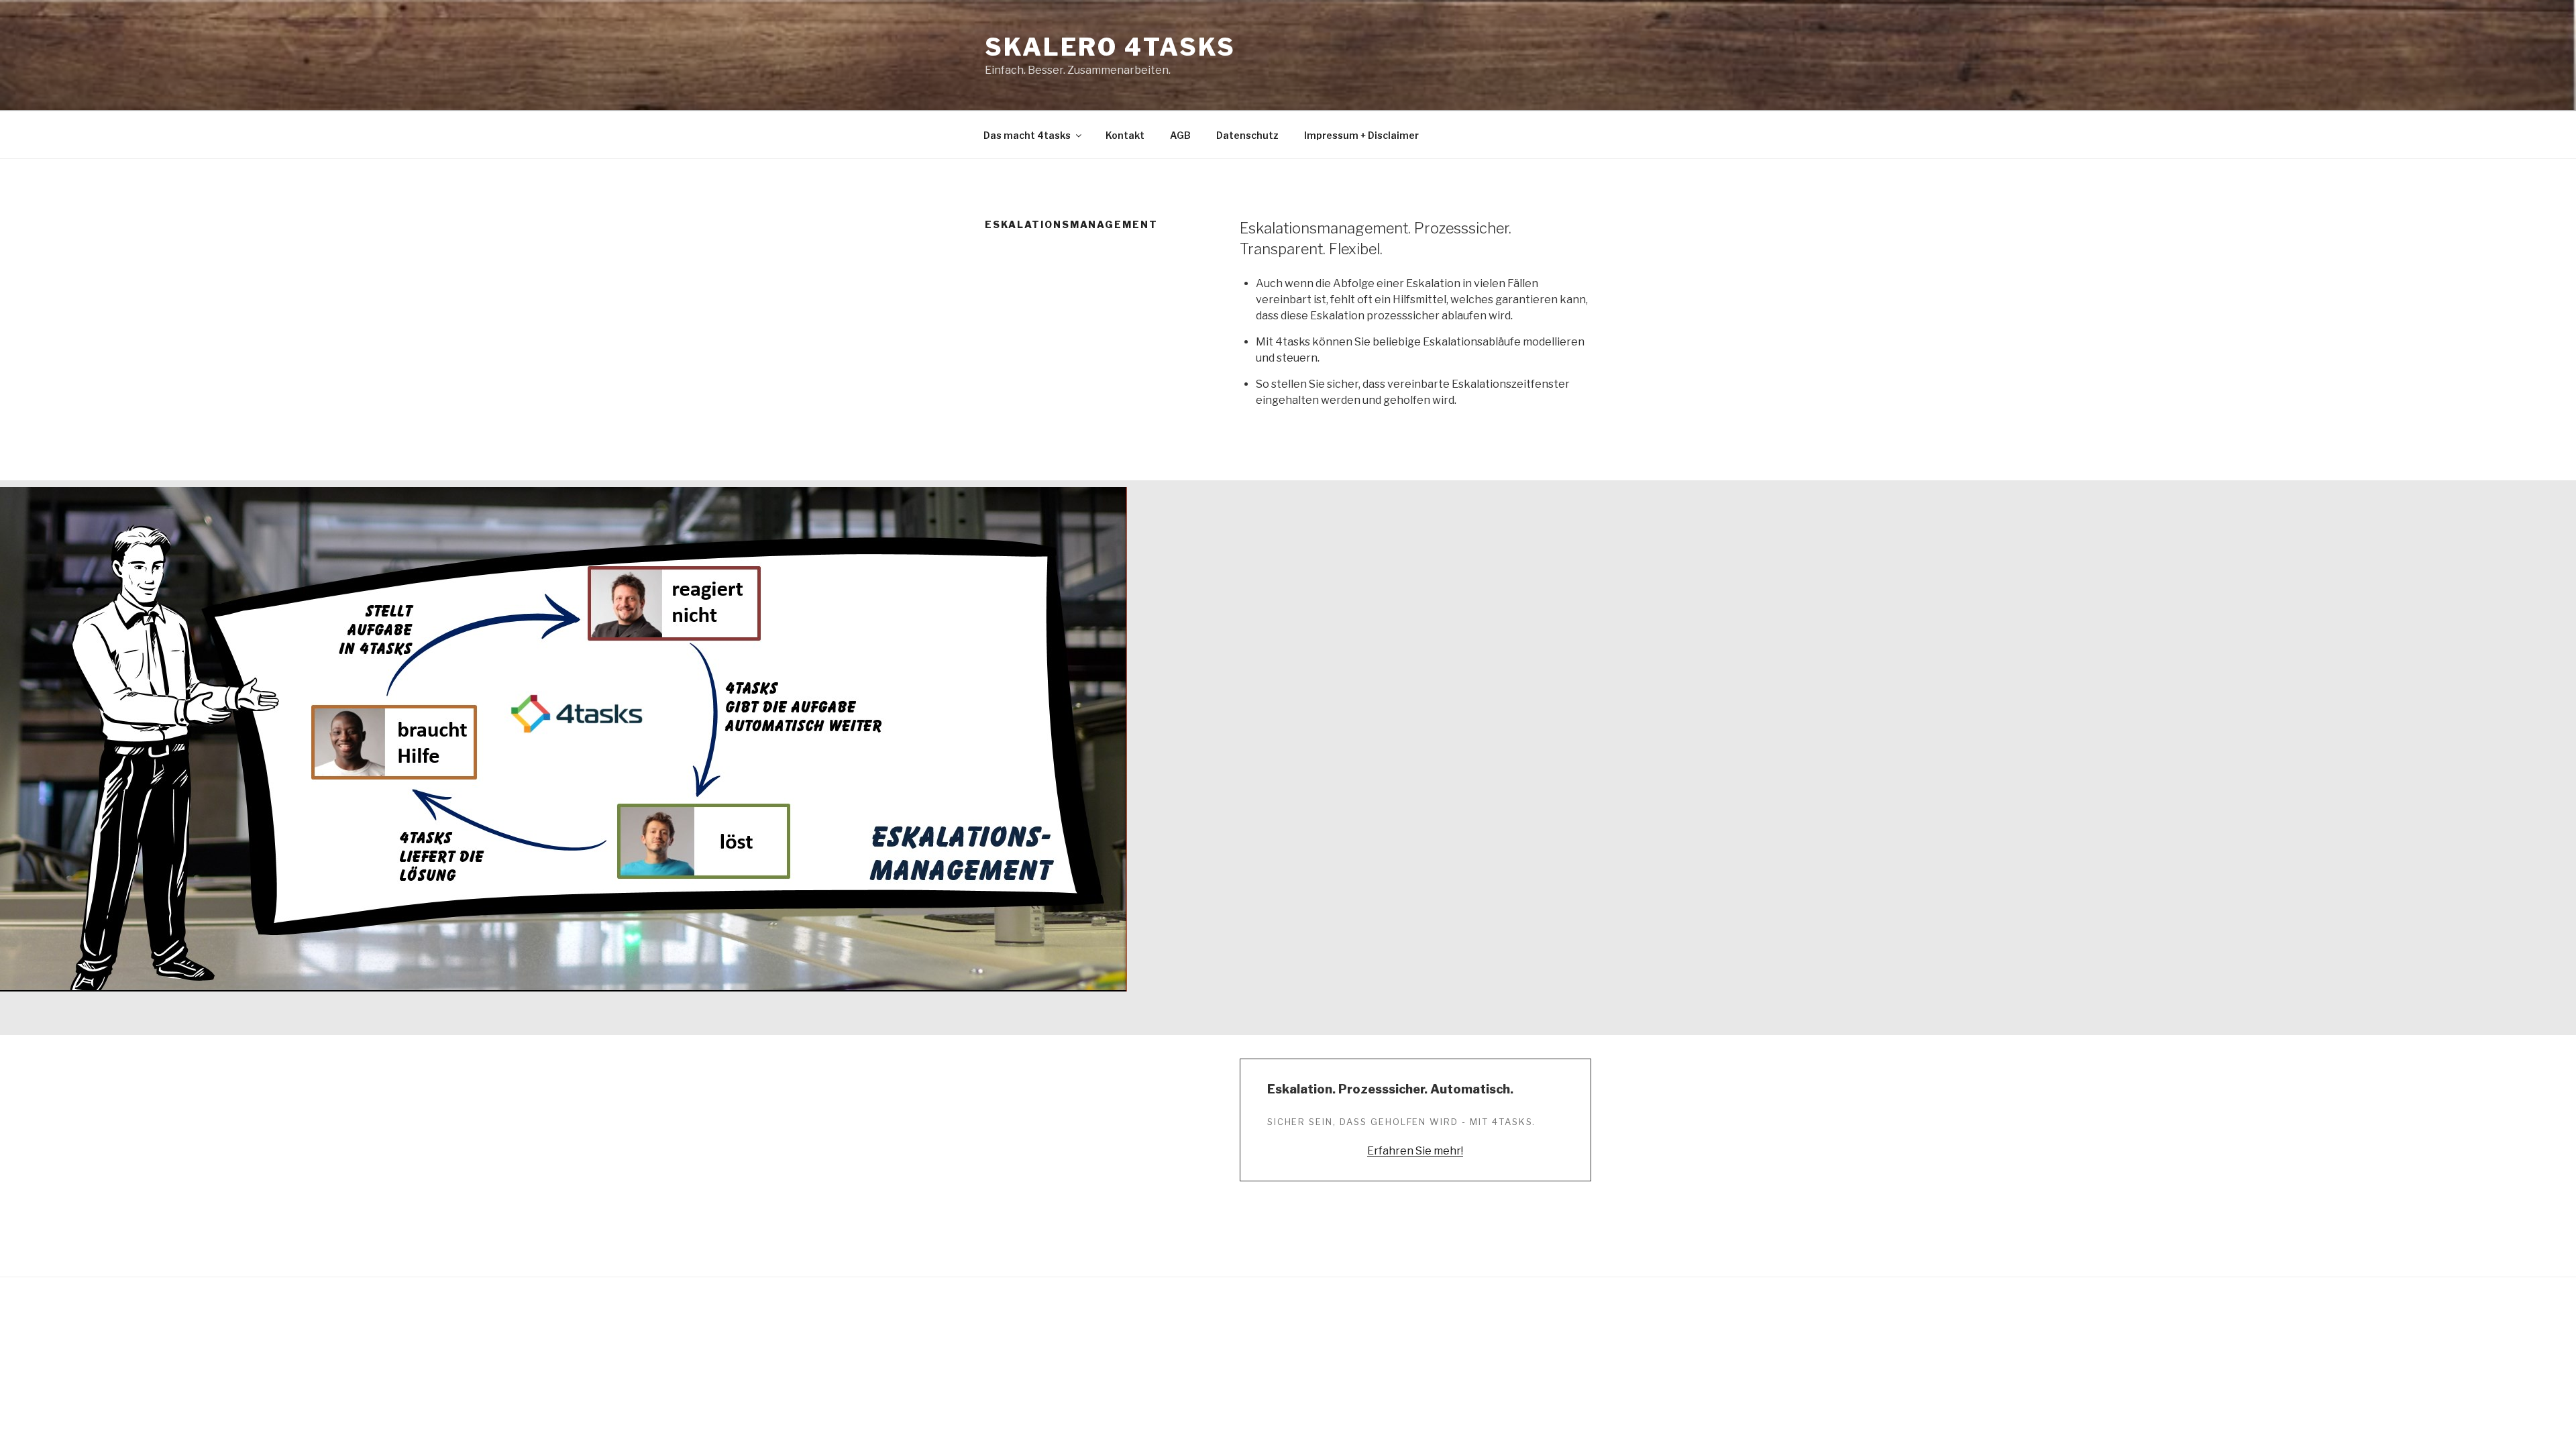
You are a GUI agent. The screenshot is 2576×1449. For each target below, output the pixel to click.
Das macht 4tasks (1027, 135)
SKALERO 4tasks (1110, 47)
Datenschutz (1247, 135)
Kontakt (1125, 135)
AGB (1180, 135)
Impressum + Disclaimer (1361, 135)
